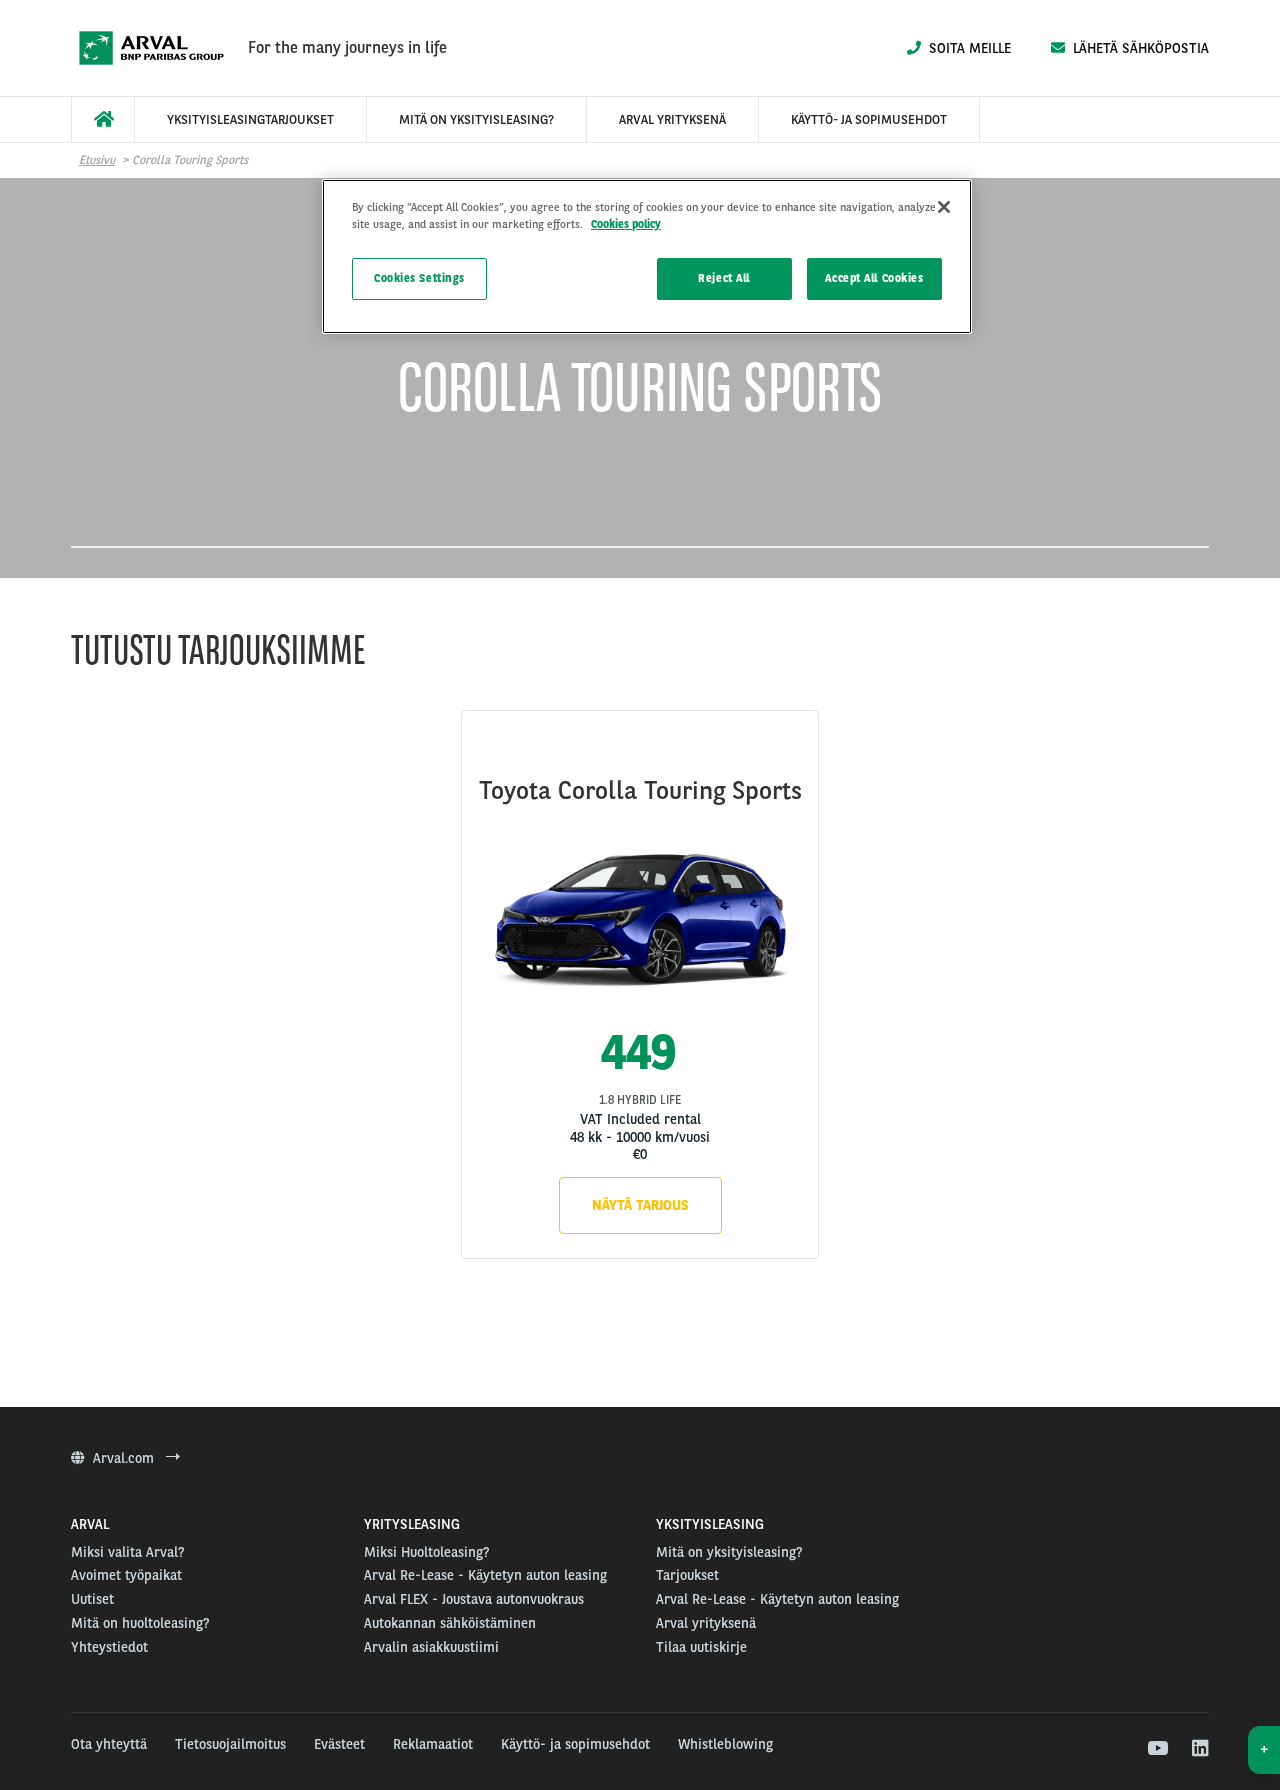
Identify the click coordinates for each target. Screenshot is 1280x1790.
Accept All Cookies (874, 278)
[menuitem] (103, 119)
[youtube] (1156, 1749)
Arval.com (125, 1458)
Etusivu (97, 160)
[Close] (944, 207)
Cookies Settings (419, 278)
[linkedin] (1199, 1749)
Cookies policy (626, 224)
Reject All (724, 278)
